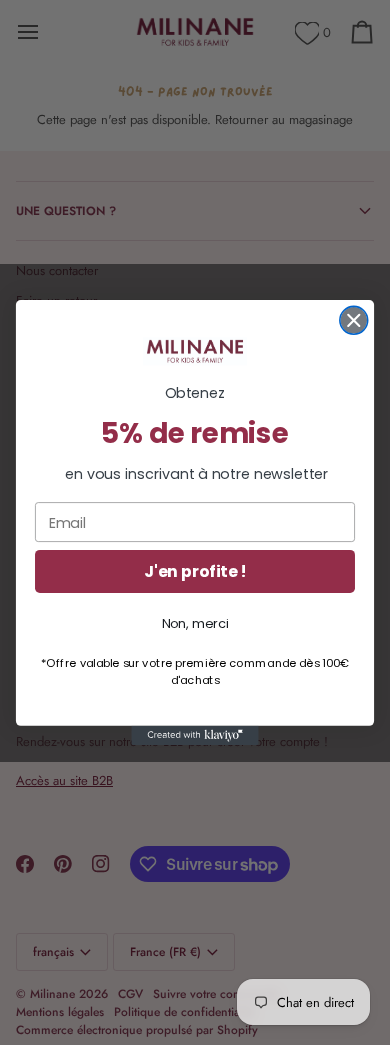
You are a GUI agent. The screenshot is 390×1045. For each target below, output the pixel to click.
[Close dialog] (354, 320)
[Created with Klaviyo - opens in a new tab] (194, 735)
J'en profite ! (195, 572)
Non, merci (195, 624)
